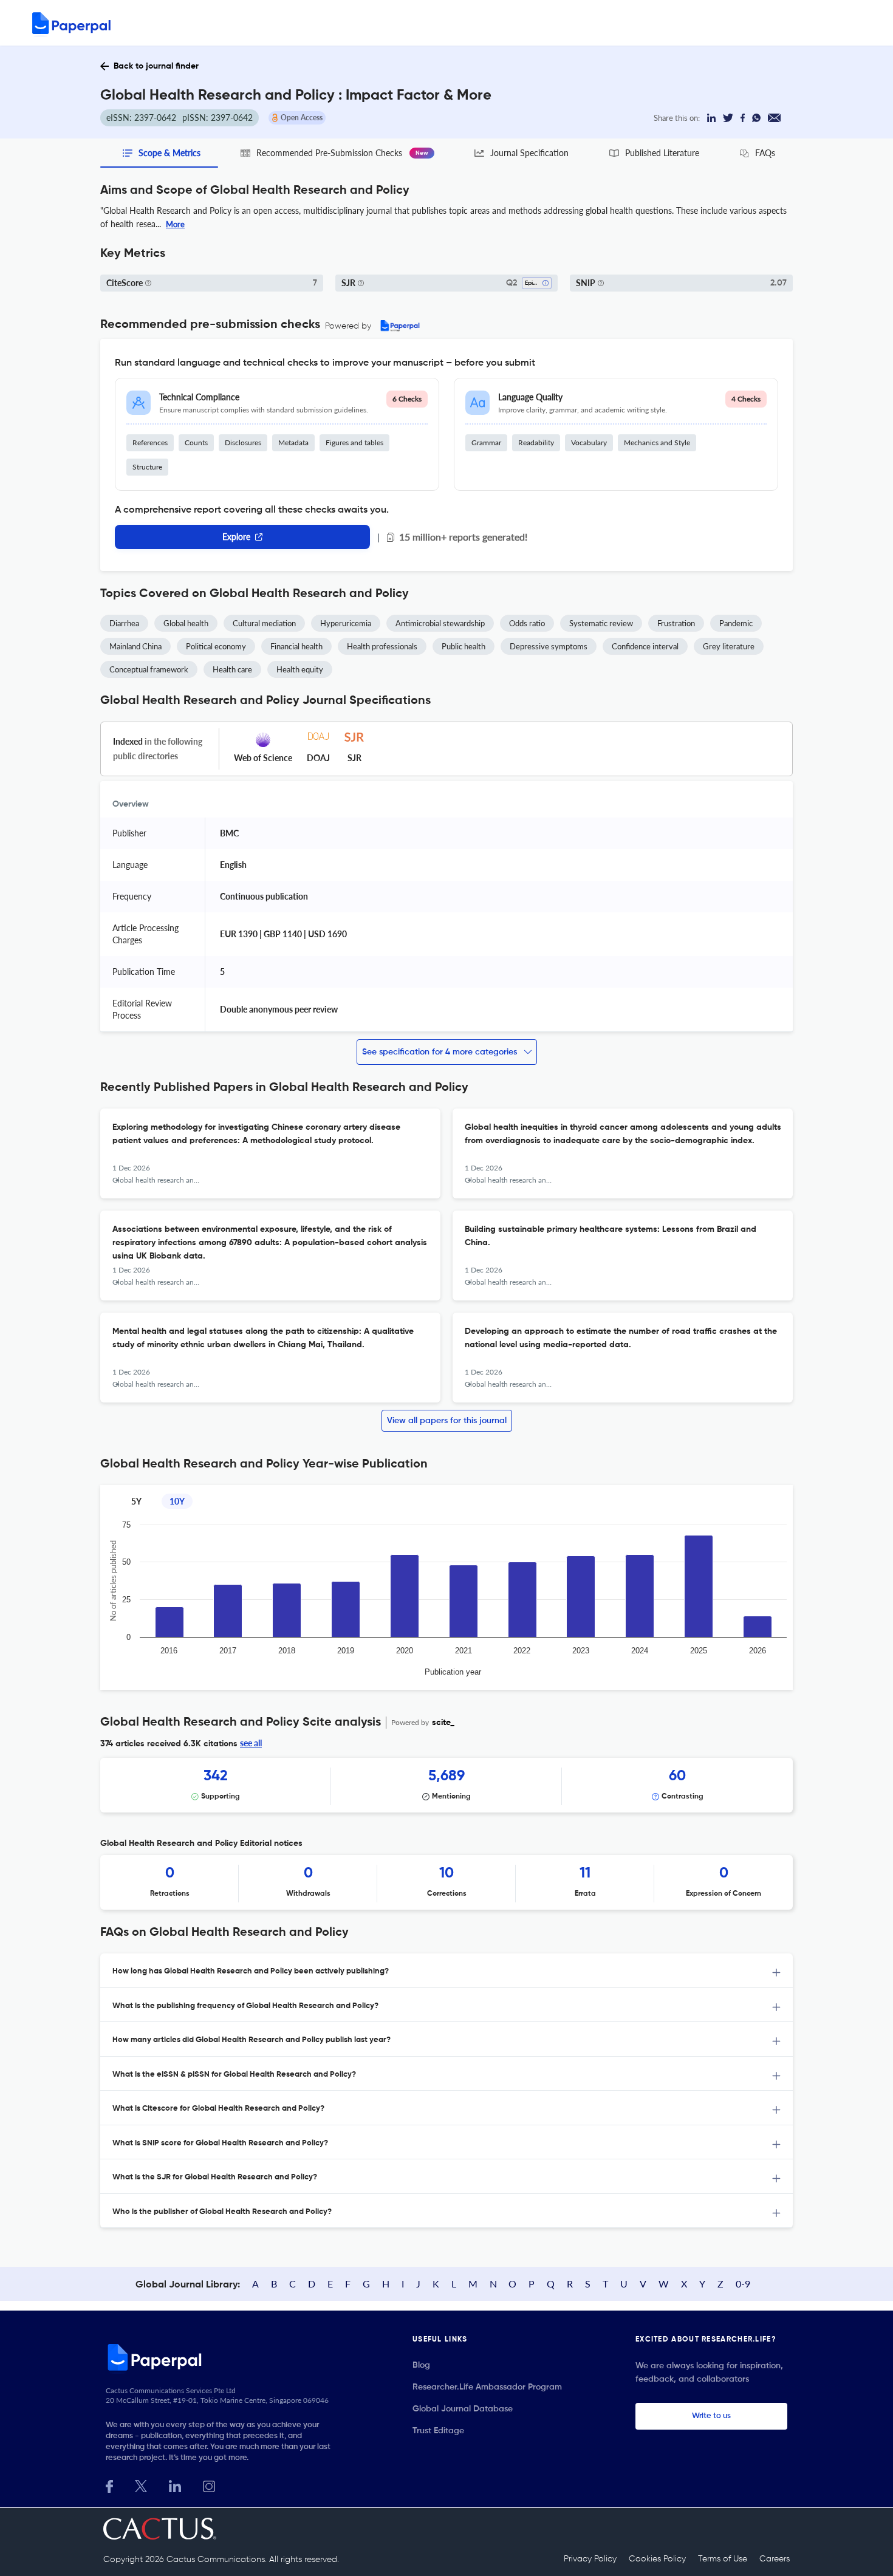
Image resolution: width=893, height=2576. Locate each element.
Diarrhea (124, 623)
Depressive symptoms (549, 646)
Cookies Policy (657, 2559)
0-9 (743, 2284)
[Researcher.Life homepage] (222, 2357)
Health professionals (382, 646)
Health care (232, 669)
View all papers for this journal (447, 1421)
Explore (236, 537)
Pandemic (736, 623)
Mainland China (135, 646)
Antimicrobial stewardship (440, 623)
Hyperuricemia (346, 623)
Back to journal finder (156, 66)
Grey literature (729, 646)
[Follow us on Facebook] (109, 2485)
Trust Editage (438, 2431)
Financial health (296, 646)
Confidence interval (645, 646)
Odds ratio (527, 623)
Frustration (676, 623)
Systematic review (601, 623)
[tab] (446, 1971)
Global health (186, 623)
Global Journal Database (463, 2409)
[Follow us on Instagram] (209, 2485)
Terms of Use (723, 2559)
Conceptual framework (149, 669)
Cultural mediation (264, 623)
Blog (421, 2365)
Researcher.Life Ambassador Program (487, 2387)
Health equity (300, 669)
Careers (775, 2559)
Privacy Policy (590, 2559)
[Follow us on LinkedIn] (175, 2485)
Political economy (216, 646)
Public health (464, 646)
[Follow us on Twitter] (141, 2485)
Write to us (711, 2416)
